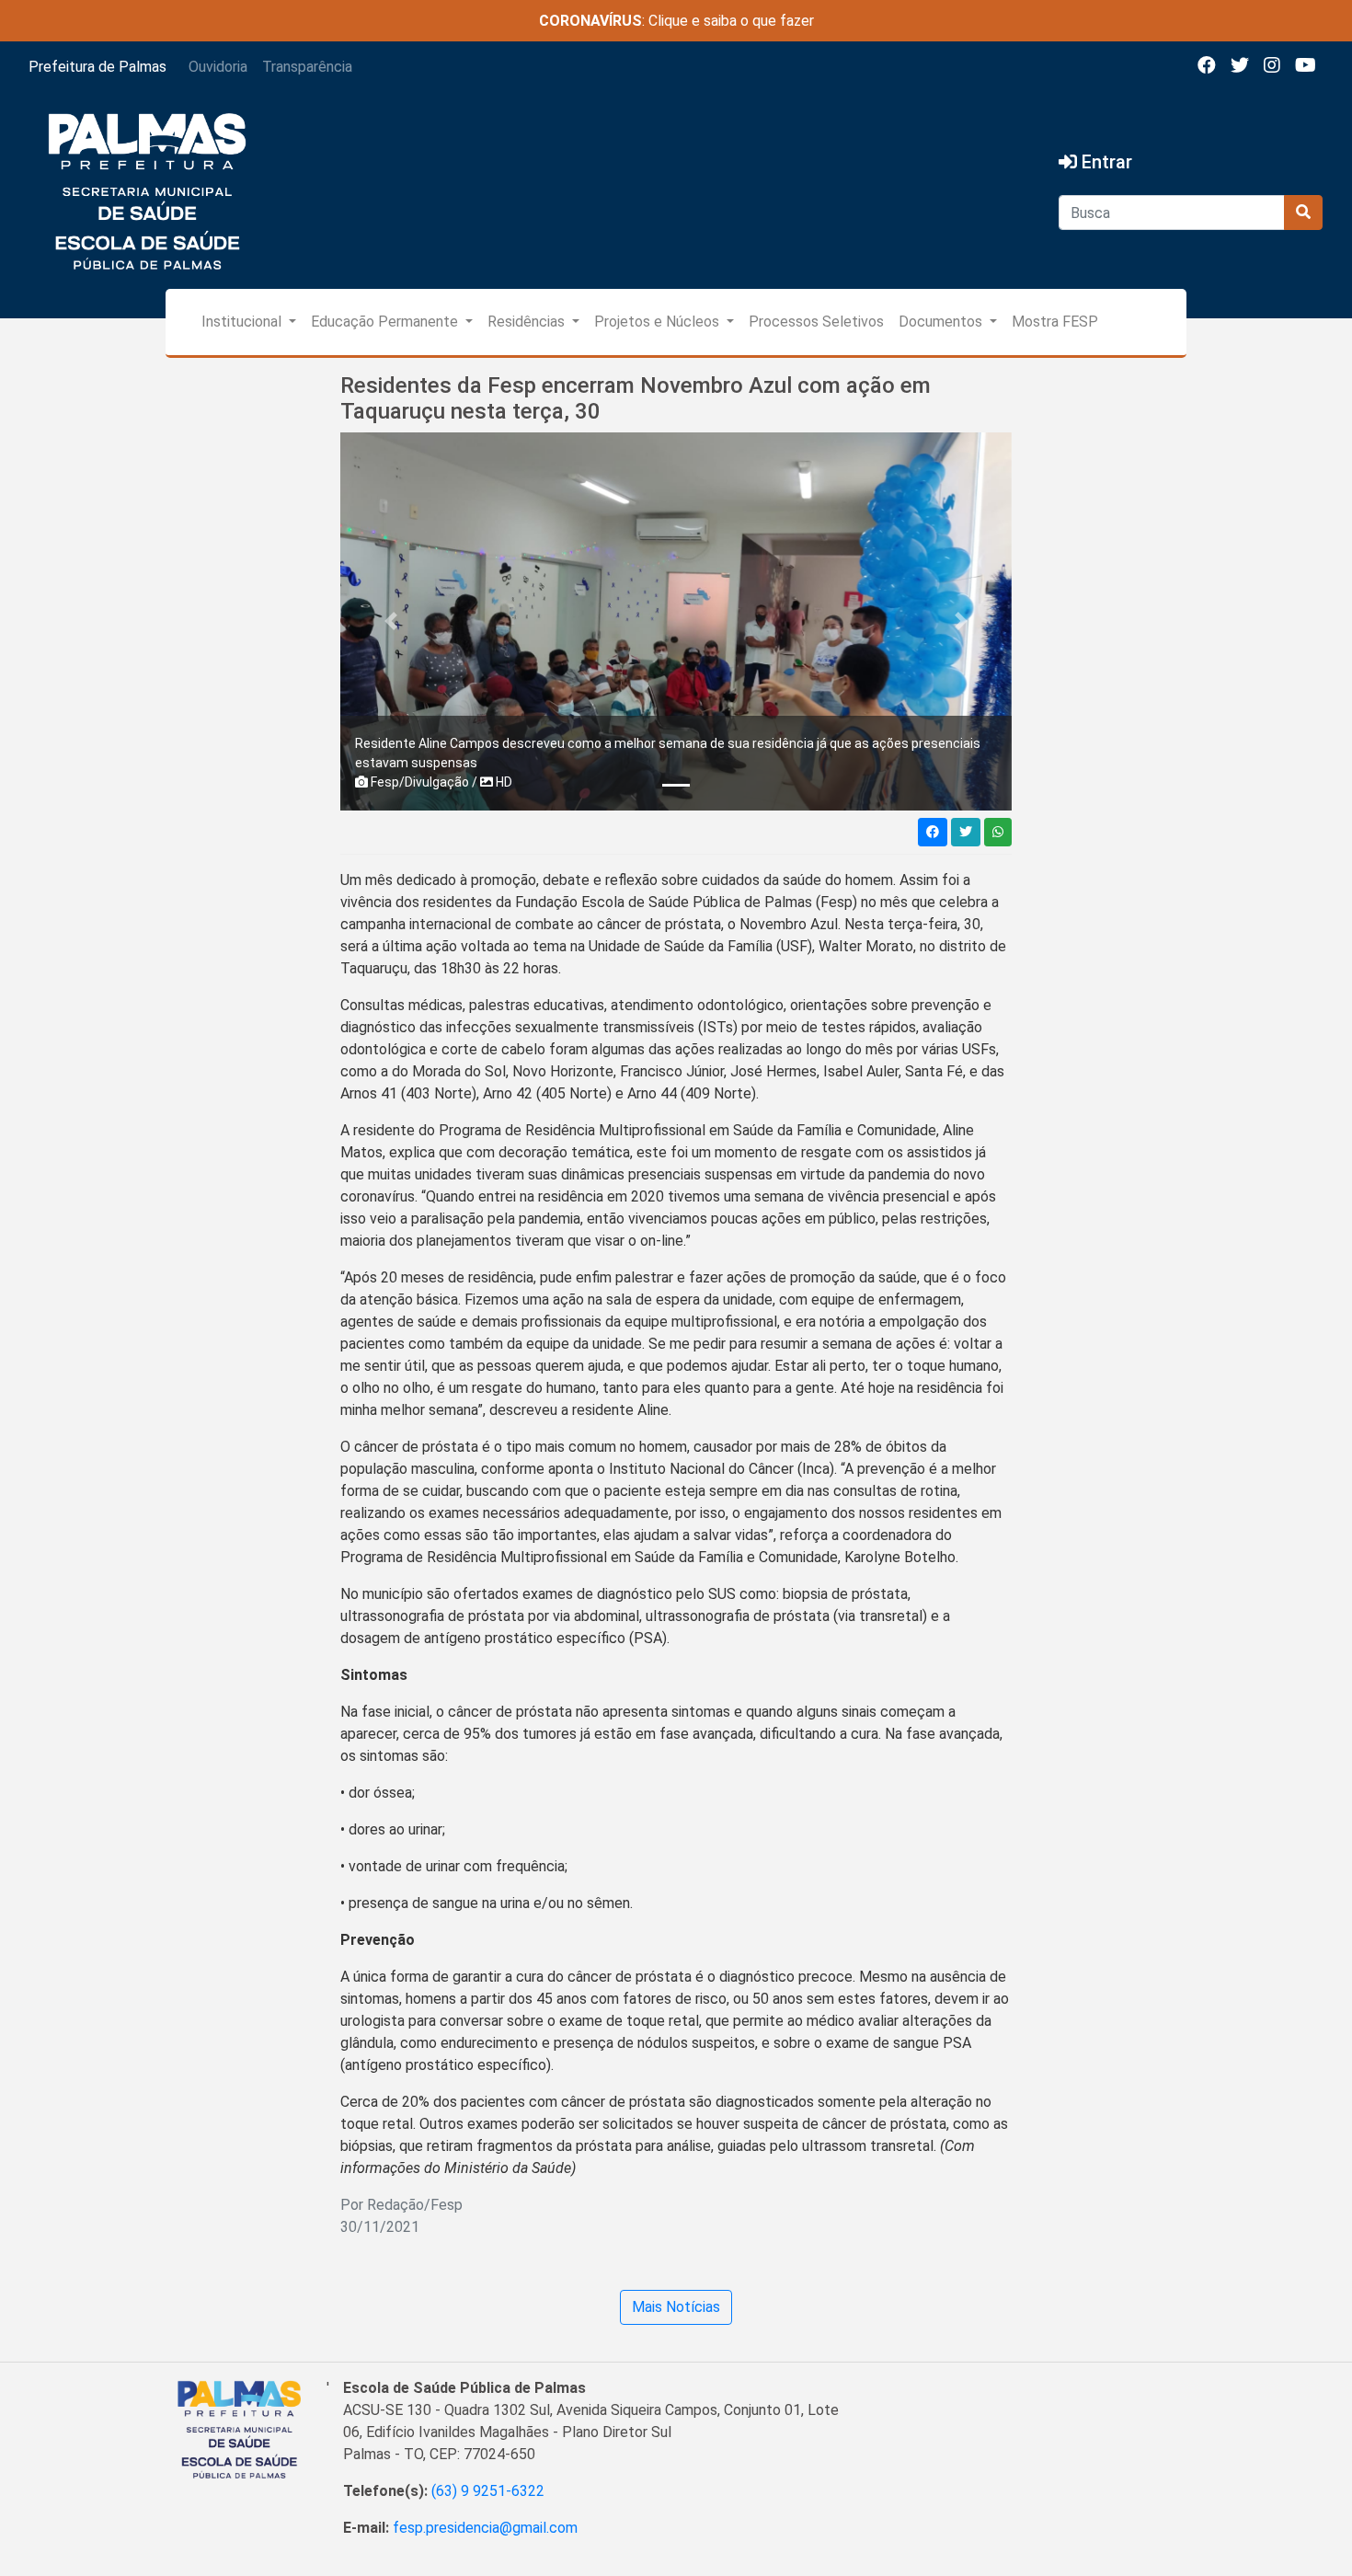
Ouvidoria (218, 67)
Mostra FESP (1055, 322)
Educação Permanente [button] (386, 322)
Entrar (1105, 162)
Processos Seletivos (816, 322)
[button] (391, 621)
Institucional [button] (243, 322)
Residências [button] (528, 322)
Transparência (307, 67)
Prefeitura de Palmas (97, 67)
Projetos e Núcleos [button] (659, 322)
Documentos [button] (942, 322)
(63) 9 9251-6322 (488, 2491)
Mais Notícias (676, 2307)
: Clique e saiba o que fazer (676, 21)
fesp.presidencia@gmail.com (485, 2528)
